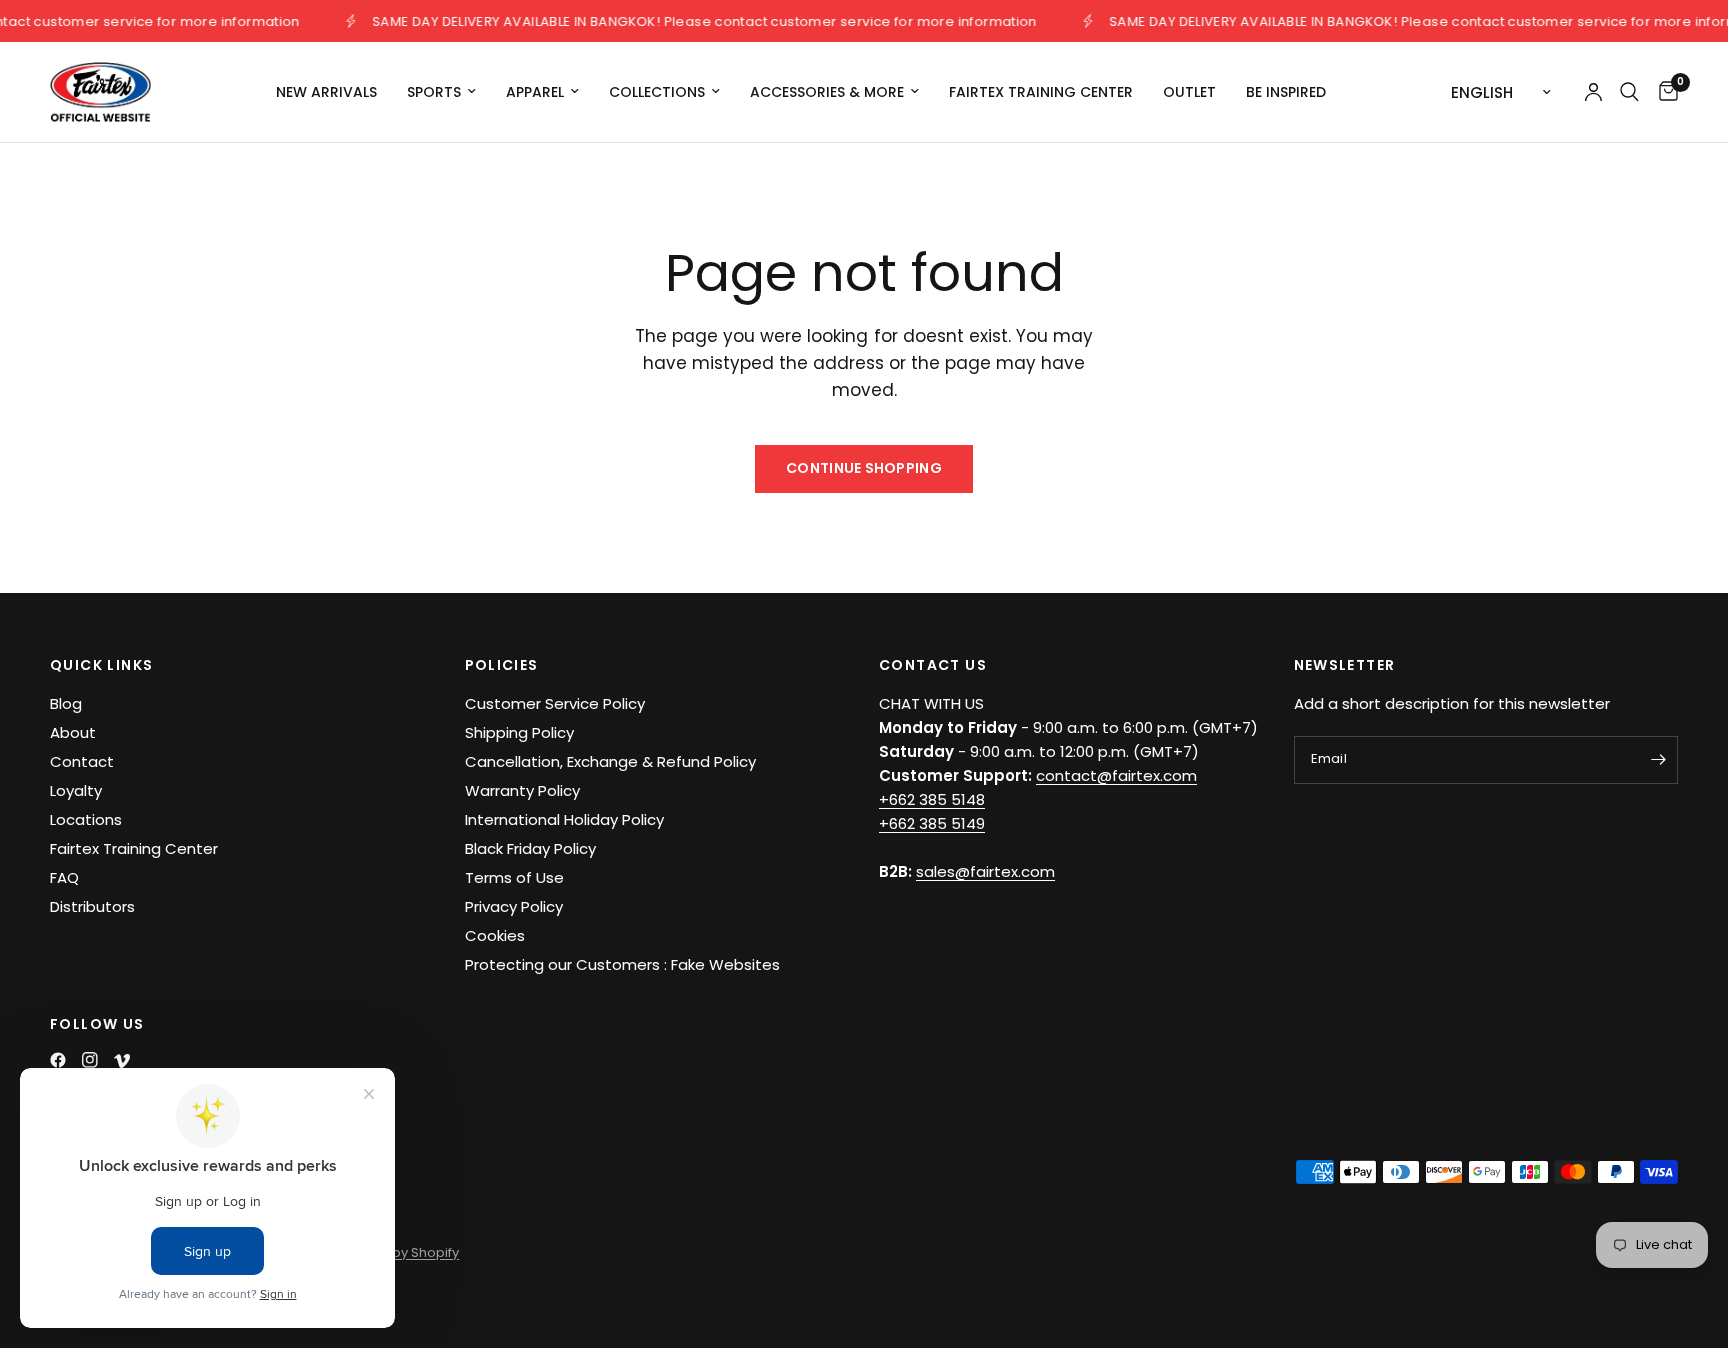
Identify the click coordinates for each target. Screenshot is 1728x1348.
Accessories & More (827, 92)
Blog (66, 703)
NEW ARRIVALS (326, 92)
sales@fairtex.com (985, 871)
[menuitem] (326, 92)
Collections (657, 92)
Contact (82, 761)
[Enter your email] (1658, 760)
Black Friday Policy (530, 848)
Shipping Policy (519, 732)
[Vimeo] (122, 1061)
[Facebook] (58, 1060)
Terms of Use (514, 877)
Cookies (495, 935)
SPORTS (434, 92)
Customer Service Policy (555, 703)
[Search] (1629, 92)
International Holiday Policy (564, 819)
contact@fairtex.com (1116, 775)
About (73, 732)
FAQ (64, 877)
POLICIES (502, 665)
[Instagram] (90, 1060)
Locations (86, 819)
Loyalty (76, 790)
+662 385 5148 (932, 799)
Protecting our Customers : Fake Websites (622, 964)
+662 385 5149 (932, 823)
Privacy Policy (514, 906)
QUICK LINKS (101, 665)
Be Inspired (1286, 92)
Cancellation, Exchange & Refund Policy (610, 761)
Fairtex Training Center (1041, 92)
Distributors (92, 906)
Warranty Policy (522, 790)
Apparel (535, 92)
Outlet (1189, 92)
